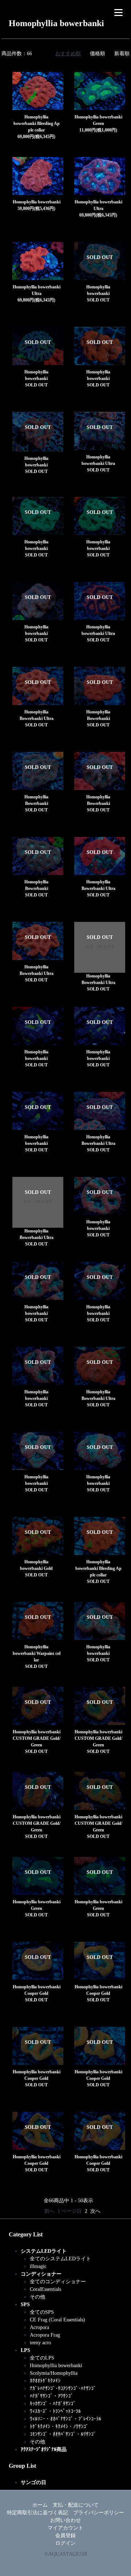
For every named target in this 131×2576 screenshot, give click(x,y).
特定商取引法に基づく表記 (37, 2513)
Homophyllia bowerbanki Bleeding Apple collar (37, 123)
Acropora (39, 2327)
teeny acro (40, 2343)
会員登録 (65, 2536)
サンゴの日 (33, 2482)
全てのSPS (42, 2312)
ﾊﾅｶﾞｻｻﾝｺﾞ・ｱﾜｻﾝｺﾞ (51, 2396)
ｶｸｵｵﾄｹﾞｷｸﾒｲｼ (45, 2381)
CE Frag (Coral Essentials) (57, 2320)
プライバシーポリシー (99, 2513)
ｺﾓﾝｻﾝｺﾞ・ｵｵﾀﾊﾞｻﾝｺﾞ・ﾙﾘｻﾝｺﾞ (63, 2434)
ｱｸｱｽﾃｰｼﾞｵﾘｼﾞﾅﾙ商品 (44, 2449)
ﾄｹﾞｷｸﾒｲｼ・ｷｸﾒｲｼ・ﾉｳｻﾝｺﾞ (59, 2427)
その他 (37, 2297)
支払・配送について (76, 2505)
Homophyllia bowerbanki (37, 202)
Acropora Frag (45, 2335)
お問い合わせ (65, 2520)
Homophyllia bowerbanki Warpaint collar (37, 1653)
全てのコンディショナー (58, 2282)
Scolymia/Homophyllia (54, 2373)
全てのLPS (42, 2358)
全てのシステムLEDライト (60, 2259)
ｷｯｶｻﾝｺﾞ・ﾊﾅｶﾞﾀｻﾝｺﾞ (53, 2404)
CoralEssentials (45, 2289)
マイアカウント (65, 2528)
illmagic (38, 2266)
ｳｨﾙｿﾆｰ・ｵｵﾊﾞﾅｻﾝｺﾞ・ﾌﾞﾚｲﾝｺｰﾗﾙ (65, 2419)
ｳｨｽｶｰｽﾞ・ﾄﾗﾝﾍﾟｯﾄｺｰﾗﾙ (55, 2411)
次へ (95, 2211)
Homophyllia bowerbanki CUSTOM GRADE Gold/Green (37, 1738)
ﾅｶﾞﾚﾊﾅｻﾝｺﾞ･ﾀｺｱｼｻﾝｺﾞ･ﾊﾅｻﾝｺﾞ (63, 2388)
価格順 (98, 54)
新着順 (122, 54)
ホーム (40, 2505)
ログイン (65, 2543)
